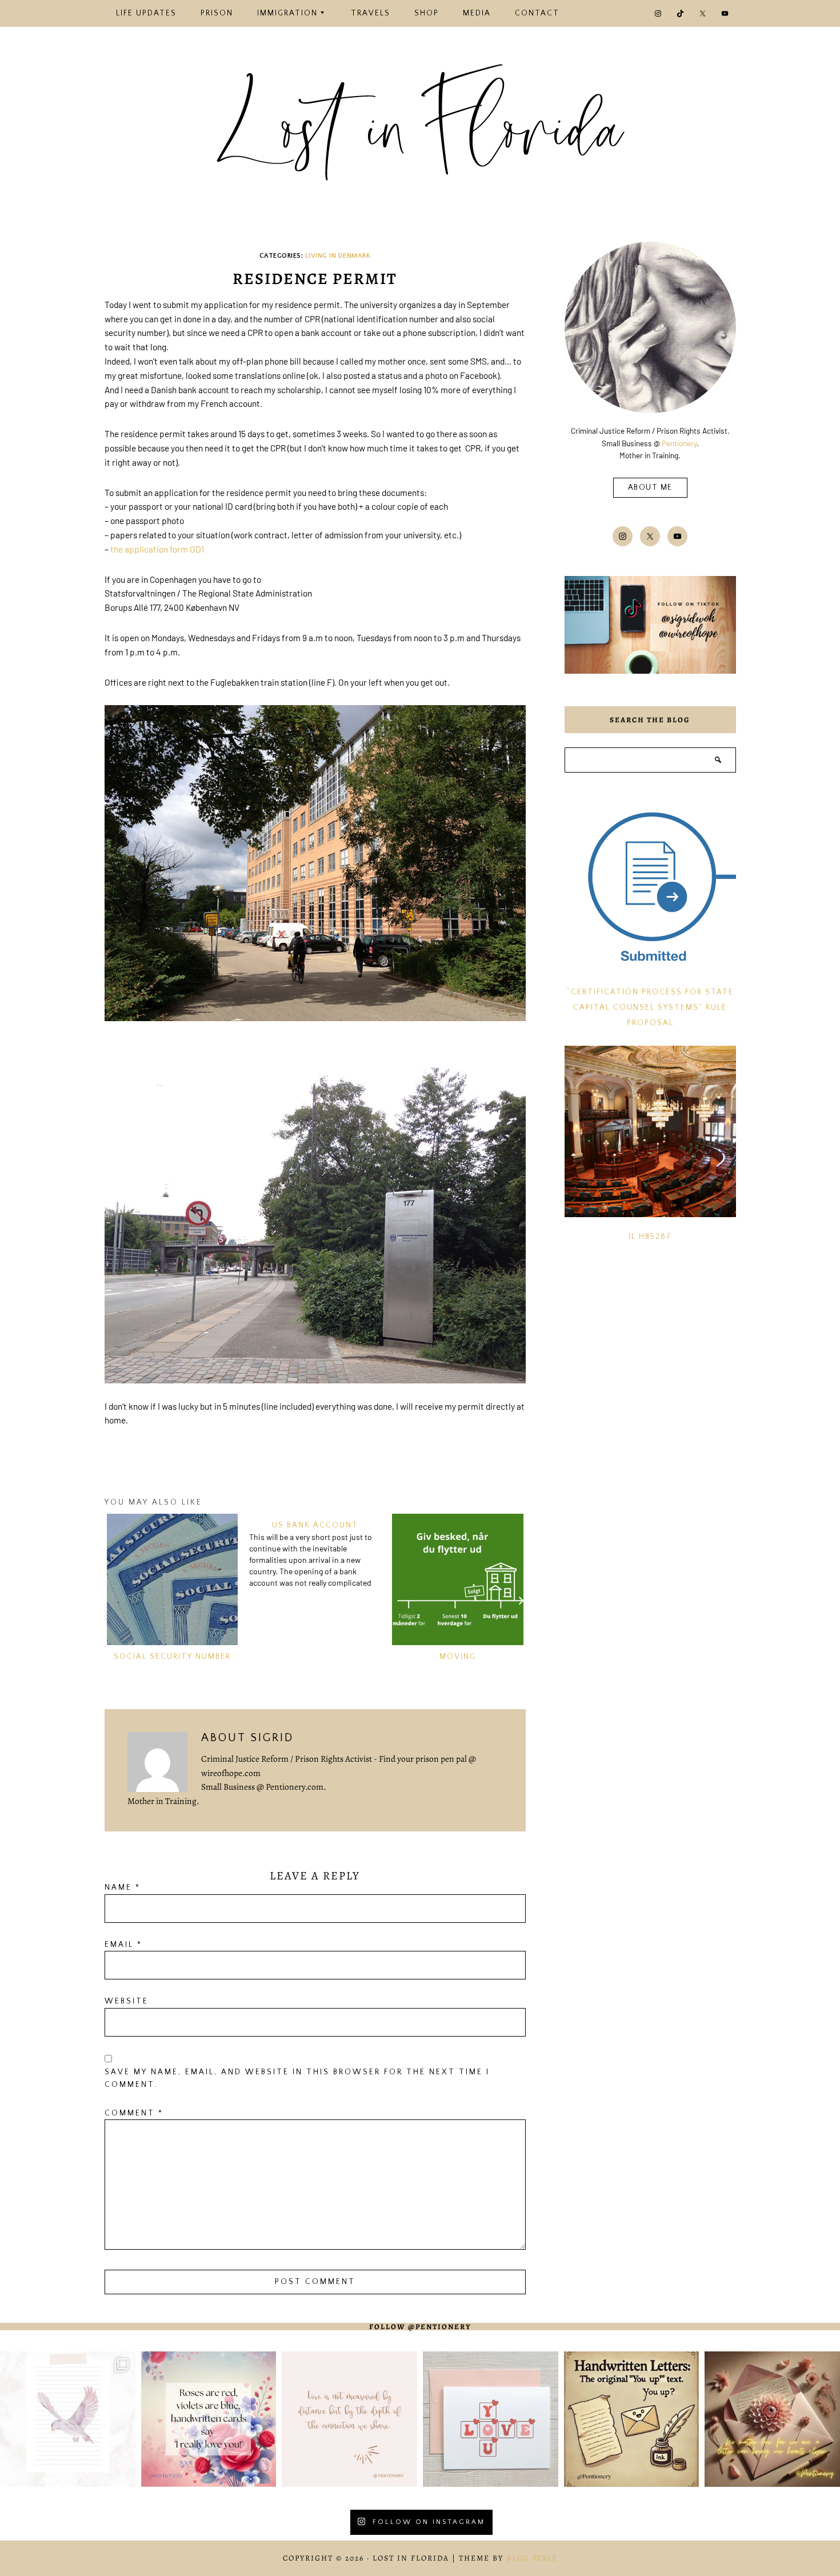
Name (123, 1888)
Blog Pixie (532, 2558)
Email (123, 1945)
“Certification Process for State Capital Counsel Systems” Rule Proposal (650, 1008)
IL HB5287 (650, 1237)
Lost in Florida (420, 133)
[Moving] (458, 1579)
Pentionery (679, 443)
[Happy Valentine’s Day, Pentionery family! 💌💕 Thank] (209, 2419)
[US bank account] (318, 1551)
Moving (458, 1657)
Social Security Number (172, 1657)
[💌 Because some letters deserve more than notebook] (68, 2419)
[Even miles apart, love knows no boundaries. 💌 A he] (349, 2419)
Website (127, 2001)
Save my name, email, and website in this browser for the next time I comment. (297, 2079)
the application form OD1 (157, 549)
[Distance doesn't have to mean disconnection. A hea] (772, 2419)
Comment (134, 2113)
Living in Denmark (338, 256)
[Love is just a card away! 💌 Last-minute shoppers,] (491, 2419)
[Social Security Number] (173, 1579)
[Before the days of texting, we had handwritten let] (632, 2419)
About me (650, 488)
